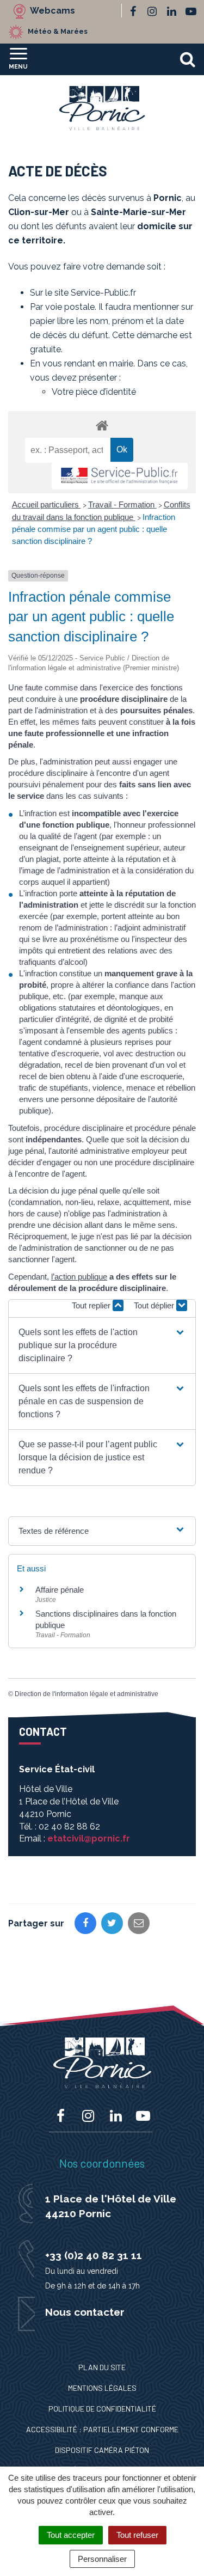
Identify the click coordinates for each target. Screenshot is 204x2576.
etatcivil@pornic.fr (89, 1838)
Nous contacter (85, 2312)
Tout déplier (155, 1305)
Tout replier (92, 1305)
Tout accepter (71, 2535)
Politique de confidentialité (102, 2409)
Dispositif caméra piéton (102, 2450)
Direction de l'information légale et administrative (86, 1694)
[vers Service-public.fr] (120, 476)
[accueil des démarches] (102, 425)
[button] (102, 1345)
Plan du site (102, 2367)
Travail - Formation (122, 504)
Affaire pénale (60, 1590)
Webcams (52, 11)
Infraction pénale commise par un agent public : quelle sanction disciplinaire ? (94, 529)
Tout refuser (137, 2535)
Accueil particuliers (47, 504)
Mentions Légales (102, 2388)
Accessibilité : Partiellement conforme (102, 2429)
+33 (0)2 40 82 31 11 (94, 2255)
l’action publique (79, 1277)
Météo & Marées (58, 31)
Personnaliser (102, 2559)
